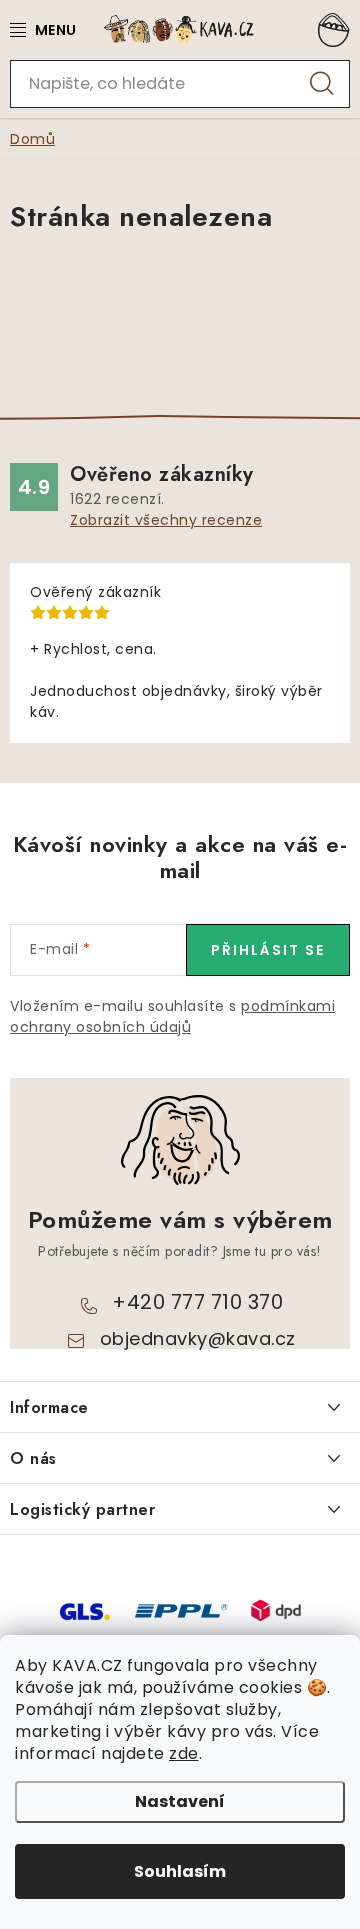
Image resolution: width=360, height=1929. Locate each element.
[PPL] (181, 1610)
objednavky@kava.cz (198, 1338)
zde (184, 1753)
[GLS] (85, 1610)
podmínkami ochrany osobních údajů (172, 1016)
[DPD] (276, 1610)
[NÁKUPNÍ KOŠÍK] (330, 30)
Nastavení (180, 1801)
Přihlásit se (268, 950)
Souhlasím (180, 1871)
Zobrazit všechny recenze (166, 520)
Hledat (322, 84)
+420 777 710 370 (197, 1302)
